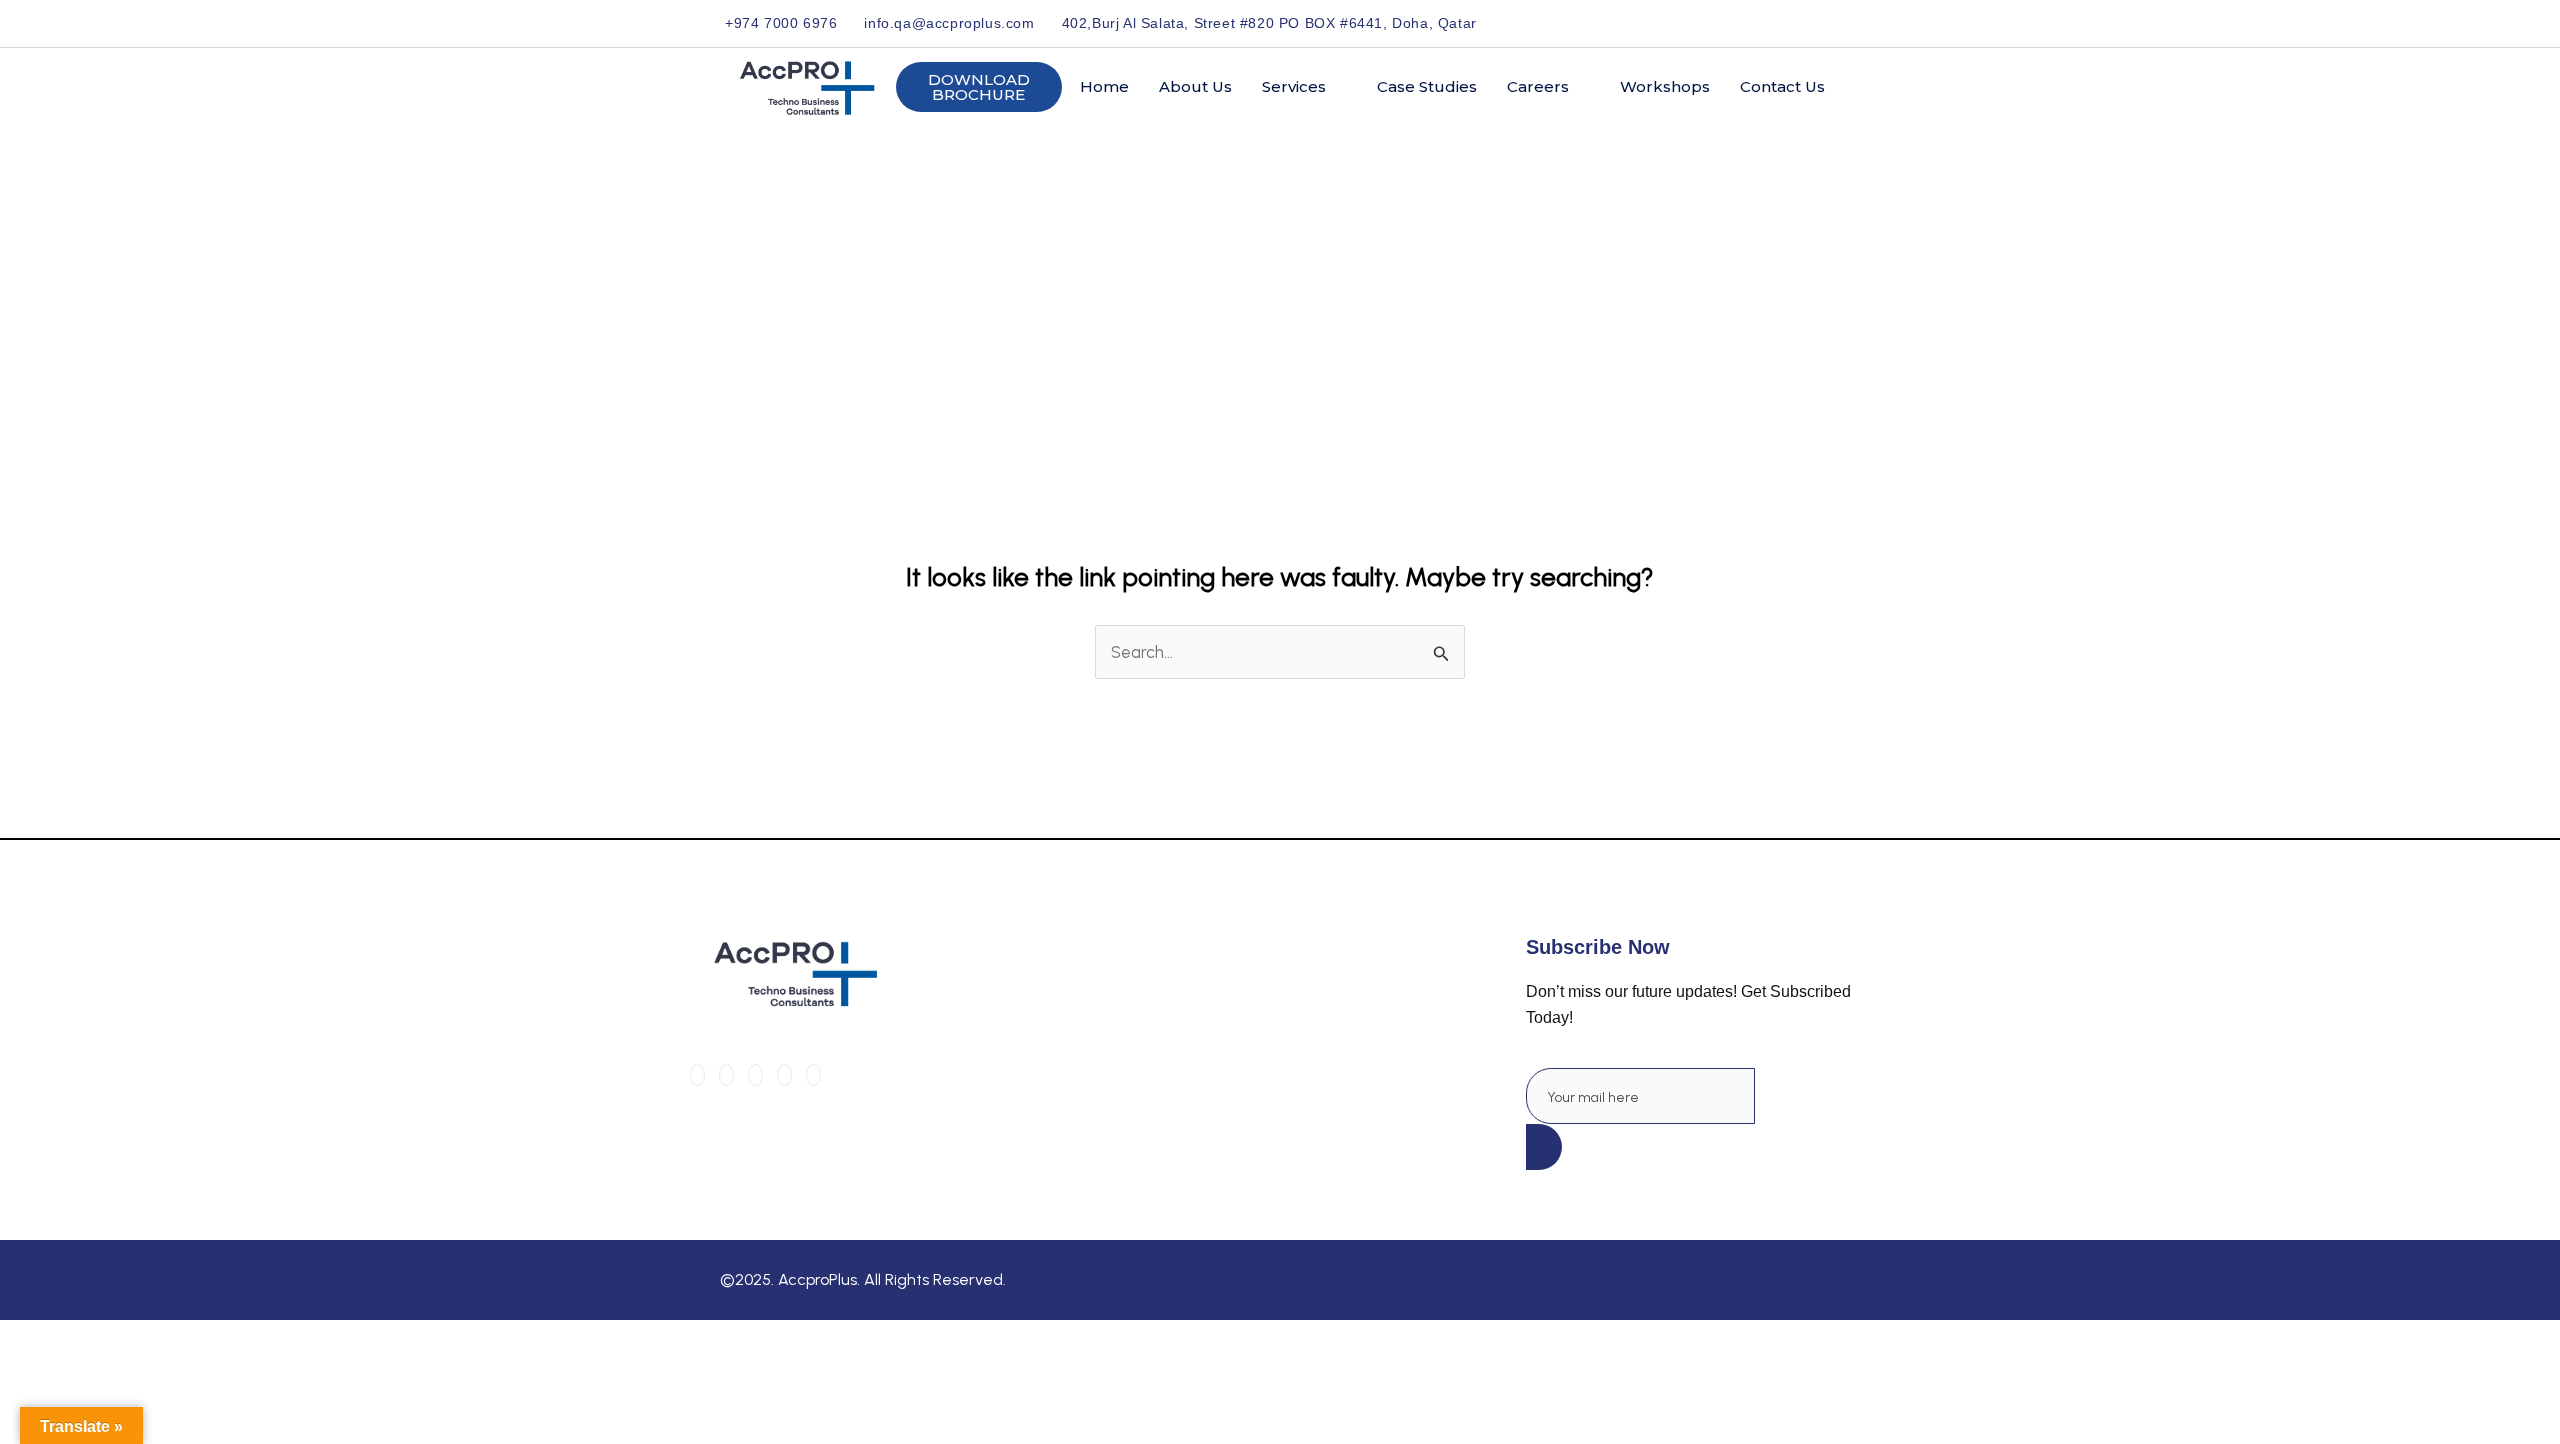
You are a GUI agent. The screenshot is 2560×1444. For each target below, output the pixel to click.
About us (1195, 86)
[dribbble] (784, 1075)
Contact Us (1782, 86)
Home (1104, 86)
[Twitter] (1758, 23)
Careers (1538, 86)
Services (1294, 86)
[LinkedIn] (1781, 23)
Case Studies (1427, 86)
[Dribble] (1804, 23)
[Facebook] (1735, 23)
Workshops (1665, 86)
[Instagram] (1827, 23)
